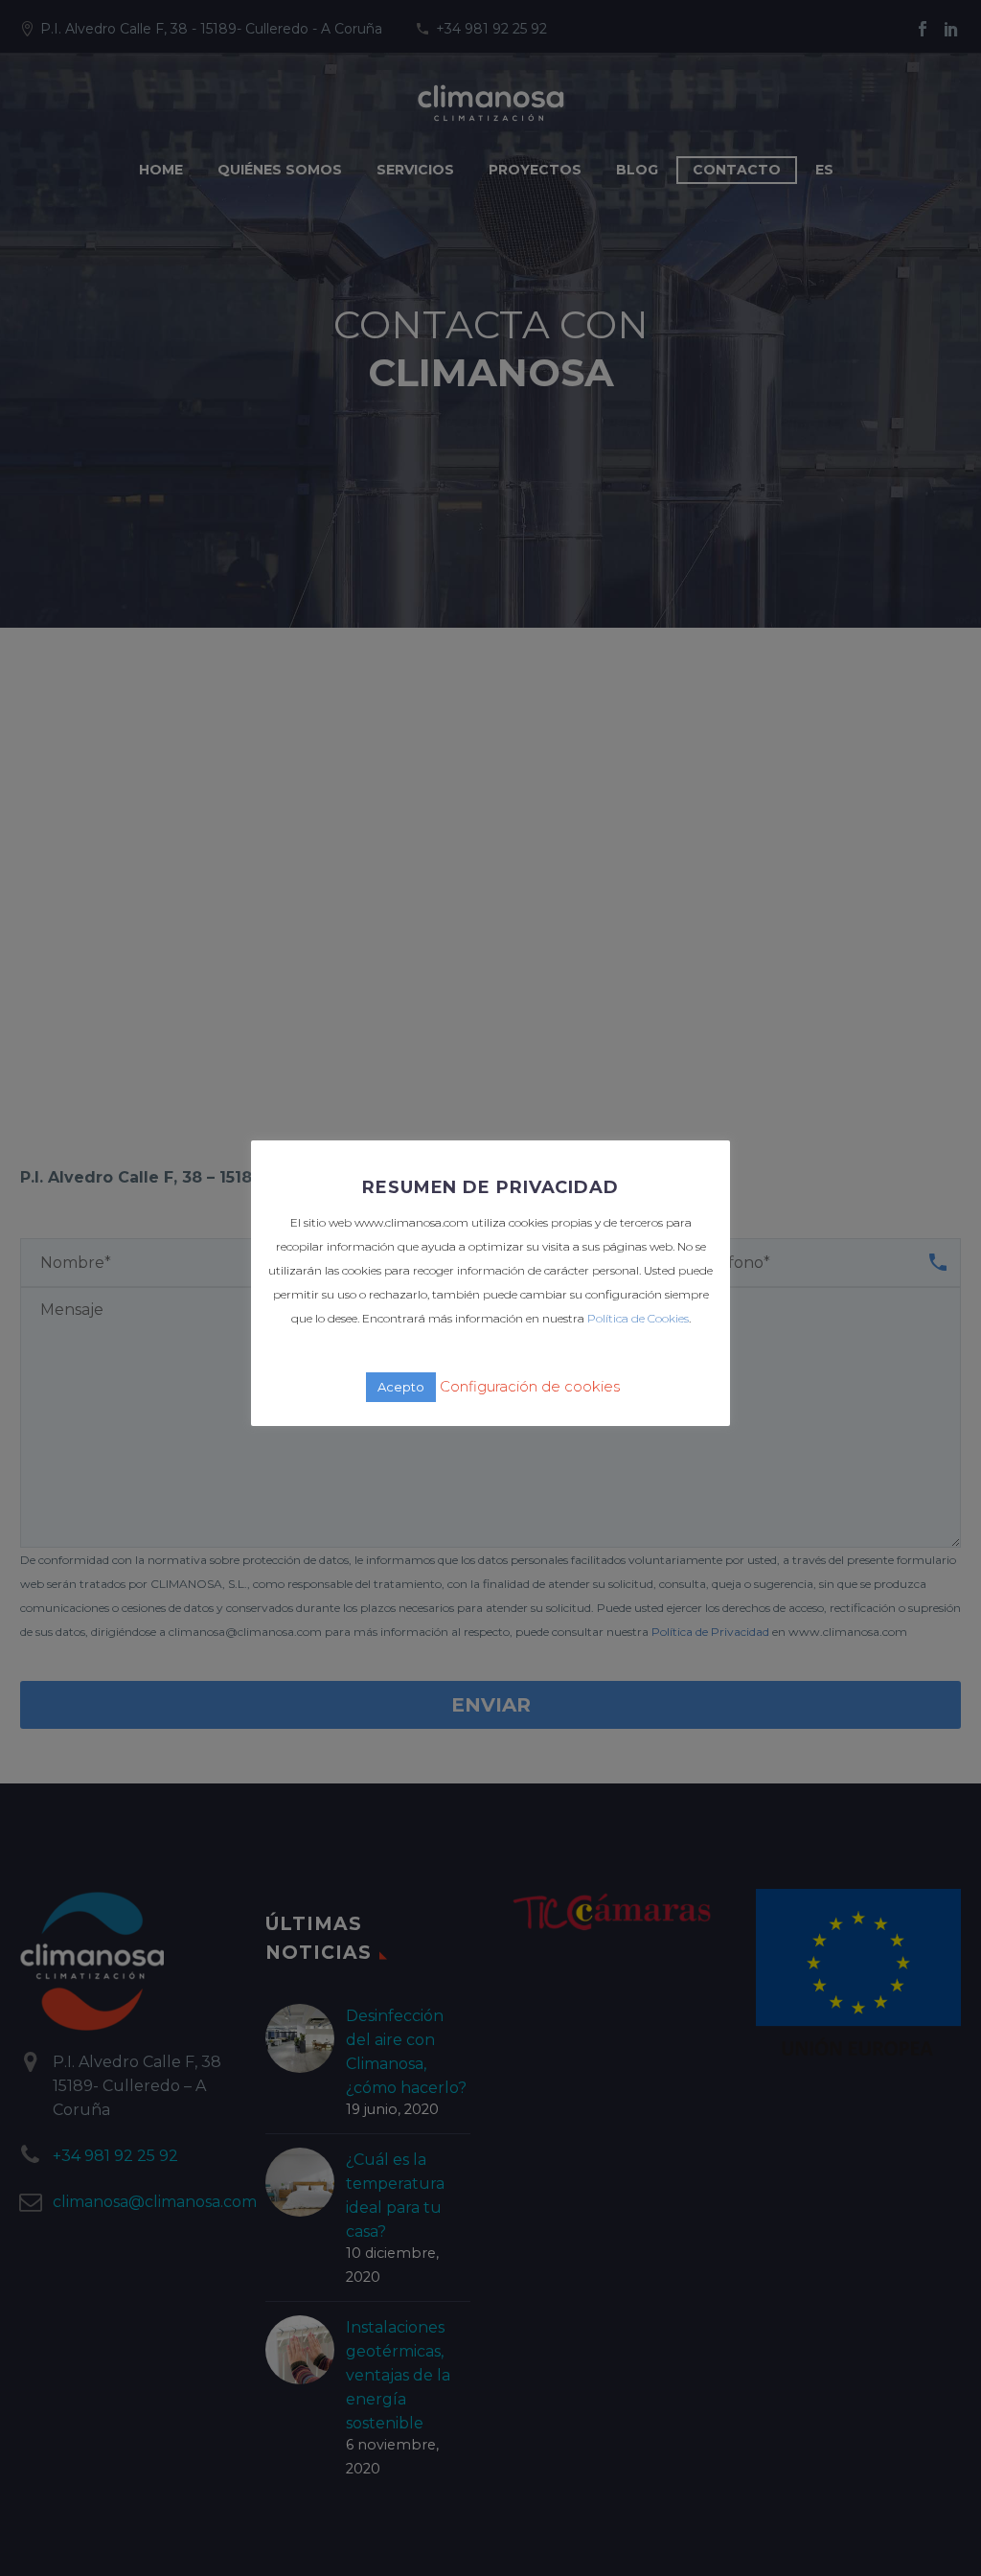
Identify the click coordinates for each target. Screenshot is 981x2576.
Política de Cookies (638, 1318)
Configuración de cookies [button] (530, 1386)
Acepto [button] (401, 1387)
